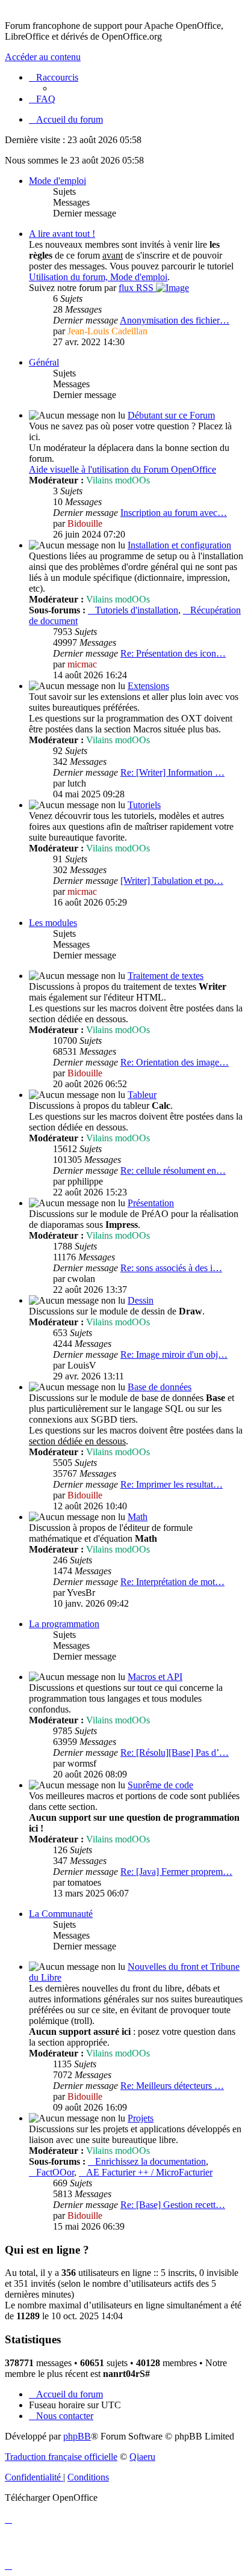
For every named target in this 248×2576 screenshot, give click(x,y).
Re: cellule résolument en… (173, 1170)
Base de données (160, 1387)
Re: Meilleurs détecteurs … (172, 2086)
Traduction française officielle (61, 2457)
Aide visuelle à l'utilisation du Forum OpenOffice (122, 469)
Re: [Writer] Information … (172, 772)
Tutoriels (144, 805)
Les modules (53, 923)
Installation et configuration (179, 545)
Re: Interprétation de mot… (172, 1582)
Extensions (148, 686)
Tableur (142, 1095)
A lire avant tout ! (62, 234)
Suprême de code (160, 1785)
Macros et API (155, 1677)
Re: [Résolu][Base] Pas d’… (175, 1753)
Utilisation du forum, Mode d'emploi (98, 277)
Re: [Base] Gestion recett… (173, 2205)
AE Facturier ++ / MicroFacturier (149, 2172)
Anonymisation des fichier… (175, 320)
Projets (141, 2118)
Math (138, 1517)
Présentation (151, 1203)
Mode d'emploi (57, 181)
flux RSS (137, 288)
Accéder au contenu (43, 57)
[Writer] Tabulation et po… (172, 881)
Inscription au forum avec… (174, 513)
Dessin (141, 1300)
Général (44, 362)
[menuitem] (42, 99)
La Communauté (61, 1914)
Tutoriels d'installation (137, 610)
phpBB (77, 2436)
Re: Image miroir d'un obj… (174, 1354)
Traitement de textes (166, 976)
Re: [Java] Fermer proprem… (176, 1872)
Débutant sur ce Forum (171, 415)
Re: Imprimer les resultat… (172, 1484)
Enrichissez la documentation (150, 2161)
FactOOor (55, 2172)
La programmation (64, 1624)
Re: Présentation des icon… (173, 653)
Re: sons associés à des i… (171, 1268)
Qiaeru (142, 2457)
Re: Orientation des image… (175, 1062)
